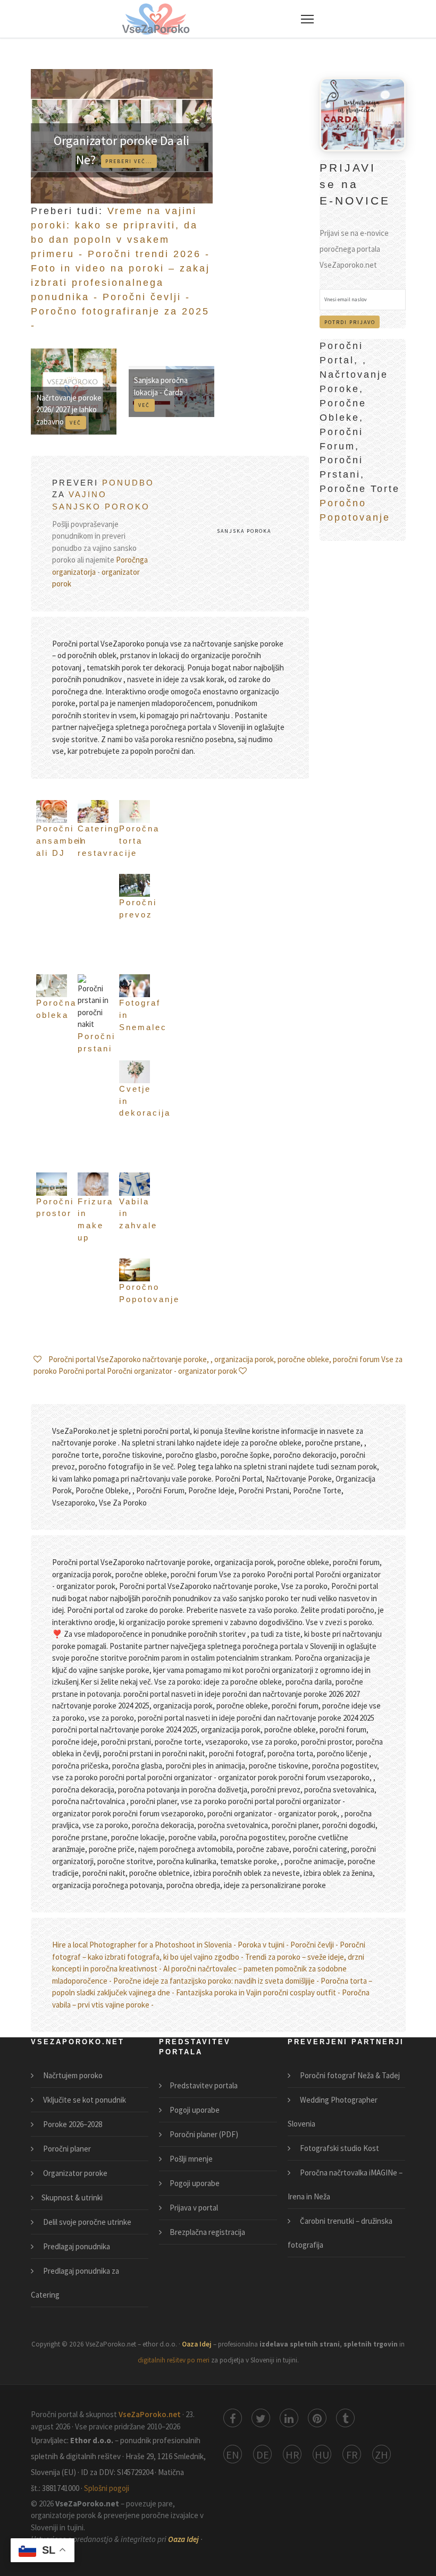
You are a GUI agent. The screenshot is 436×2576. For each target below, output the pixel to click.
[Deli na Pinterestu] (317, 2418)
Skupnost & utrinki (72, 2197)
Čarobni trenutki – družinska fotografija (340, 2233)
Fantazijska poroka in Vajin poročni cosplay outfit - (258, 1992)
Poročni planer (66, 2149)
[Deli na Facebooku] (233, 2418)
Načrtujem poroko (72, 2075)
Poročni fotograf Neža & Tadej (349, 2075)
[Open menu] (307, 19)
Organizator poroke (74, 2173)
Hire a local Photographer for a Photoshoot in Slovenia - (144, 1945)
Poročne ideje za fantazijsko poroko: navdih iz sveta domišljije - (216, 1981)
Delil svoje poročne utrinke (86, 2222)
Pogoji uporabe (195, 2110)
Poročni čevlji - (146, 297)
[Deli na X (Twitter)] (261, 2418)
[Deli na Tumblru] (345, 2418)
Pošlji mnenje (191, 2159)
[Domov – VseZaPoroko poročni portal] (156, 19)
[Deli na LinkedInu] (289, 2418)
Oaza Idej (198, 2344)
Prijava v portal (194, 2208)
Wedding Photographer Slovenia (333, 2112)
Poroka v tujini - (263, 1945)
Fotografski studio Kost (339, 2148)
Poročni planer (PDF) (204, 2134)
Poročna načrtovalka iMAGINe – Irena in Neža (345, 2184)
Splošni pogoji (107, 2488)
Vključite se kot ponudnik (84, 2100)
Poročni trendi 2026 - (149, 254)
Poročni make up (109, 1057)
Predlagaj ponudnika (76, 2246)
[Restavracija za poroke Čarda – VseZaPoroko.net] (362, 113)
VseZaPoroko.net (150, 2414)
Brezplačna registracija (207, 2232)
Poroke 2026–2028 (72, 2124)
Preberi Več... (129, 161)
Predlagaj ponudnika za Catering (75, 2283)
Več (76, 423)
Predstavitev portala (204, 2085)
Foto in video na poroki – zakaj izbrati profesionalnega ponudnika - (120, 283)
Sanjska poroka (244, 531)
